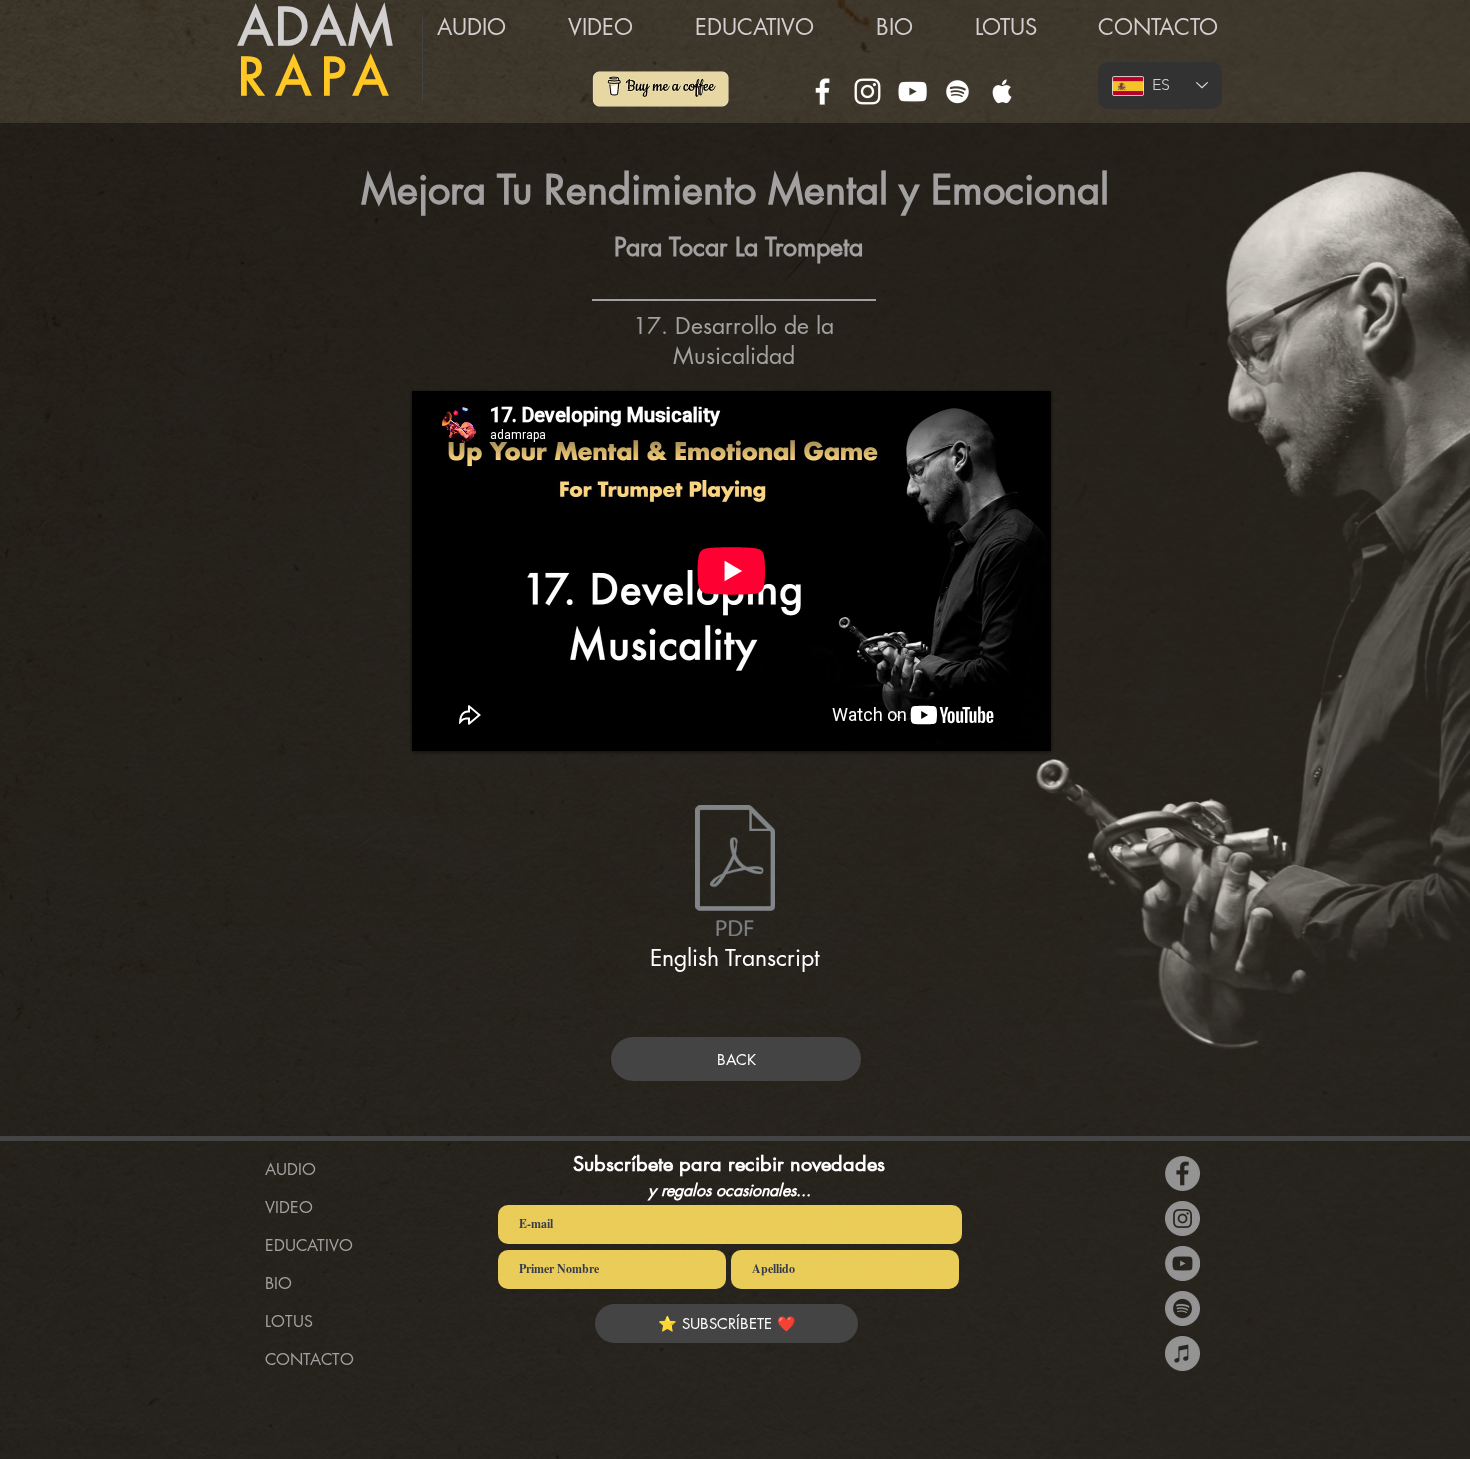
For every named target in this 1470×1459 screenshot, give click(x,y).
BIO (278, 1283)
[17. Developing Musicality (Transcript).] (735, 873)
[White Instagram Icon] (867, 91)
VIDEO (289, 1207)
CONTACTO (309, 1359)
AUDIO (290, 1169)
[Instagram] (1182, 1218)
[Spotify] (1182, 1308)
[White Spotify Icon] (957, 91)
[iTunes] (1182, 1353)
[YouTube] (912, 91)
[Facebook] (1182, 1173)
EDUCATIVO (309, 1245)
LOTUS (289, 1321)
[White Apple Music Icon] (1002, 91)
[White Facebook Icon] (822, 91)
